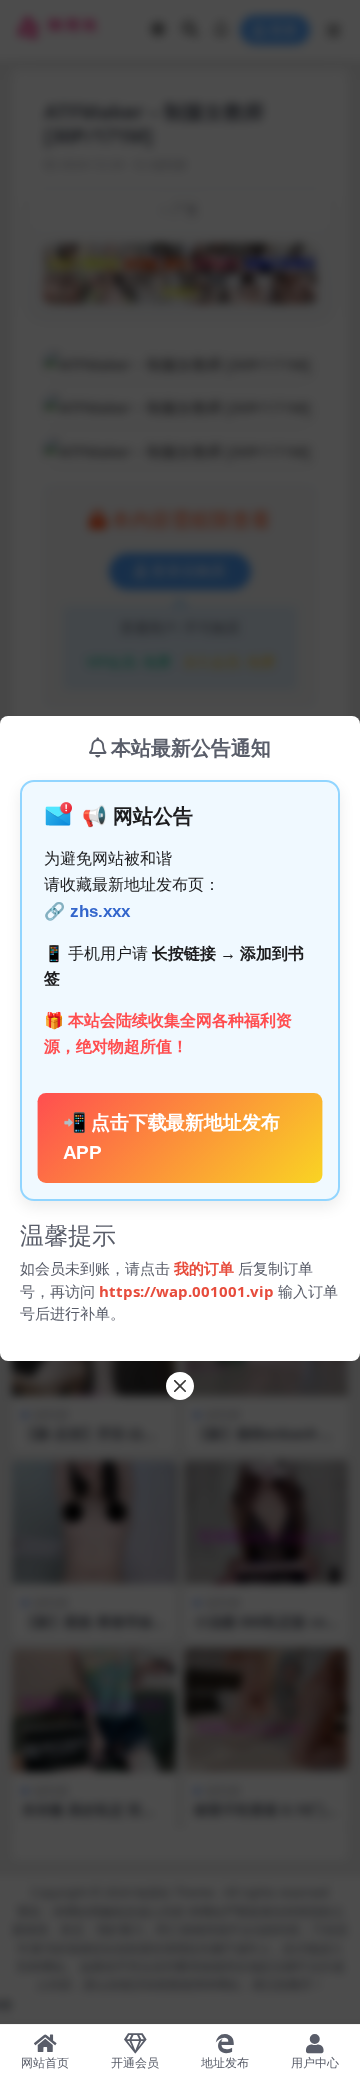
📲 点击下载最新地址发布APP (171, 1138)
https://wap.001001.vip (188, 1291)
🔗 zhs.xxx (87, 911)
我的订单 (204, 1268)
